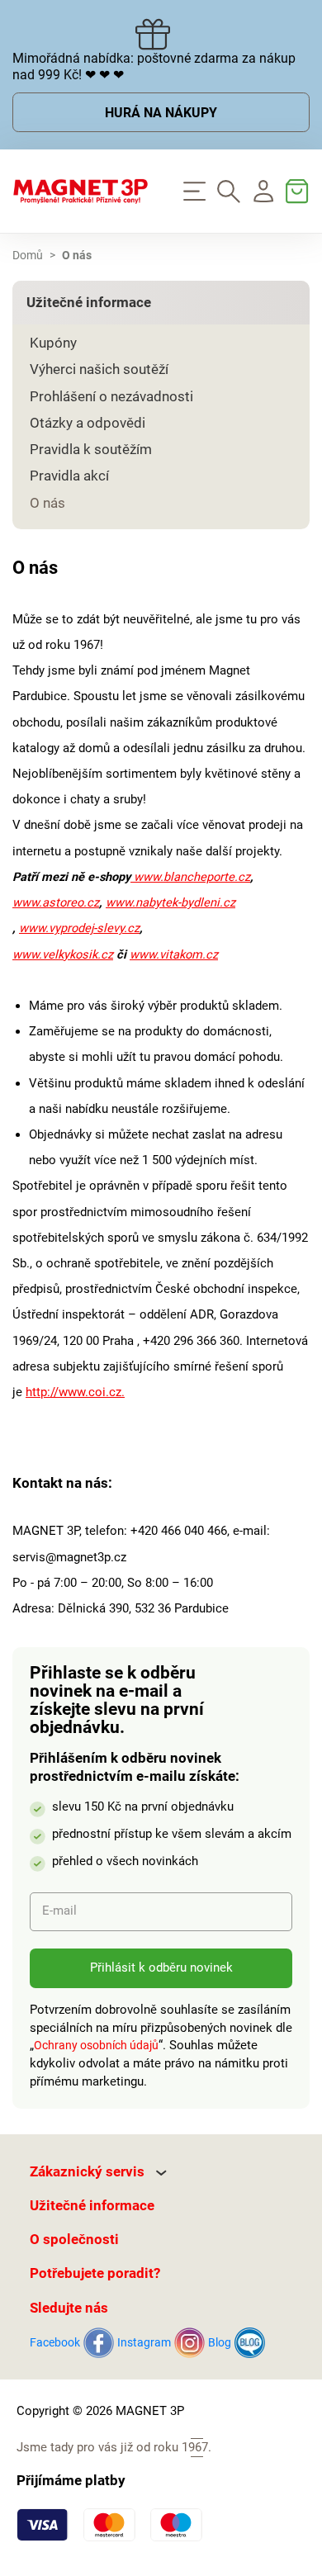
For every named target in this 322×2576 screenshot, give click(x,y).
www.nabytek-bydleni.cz (170, 902)
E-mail (59, 1911)
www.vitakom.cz (174, 954)
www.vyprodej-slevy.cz (79, 928)
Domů (28, 256)
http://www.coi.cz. (75, 1392)
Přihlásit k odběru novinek (161, 1968)
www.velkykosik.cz (63, 954)
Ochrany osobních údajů (96, 2045)
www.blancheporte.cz (190, 877)
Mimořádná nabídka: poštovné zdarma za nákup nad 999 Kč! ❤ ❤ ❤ (154, 67)
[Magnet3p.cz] (80, 192)
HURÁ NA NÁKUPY (161, 113)
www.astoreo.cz (56, 902)
